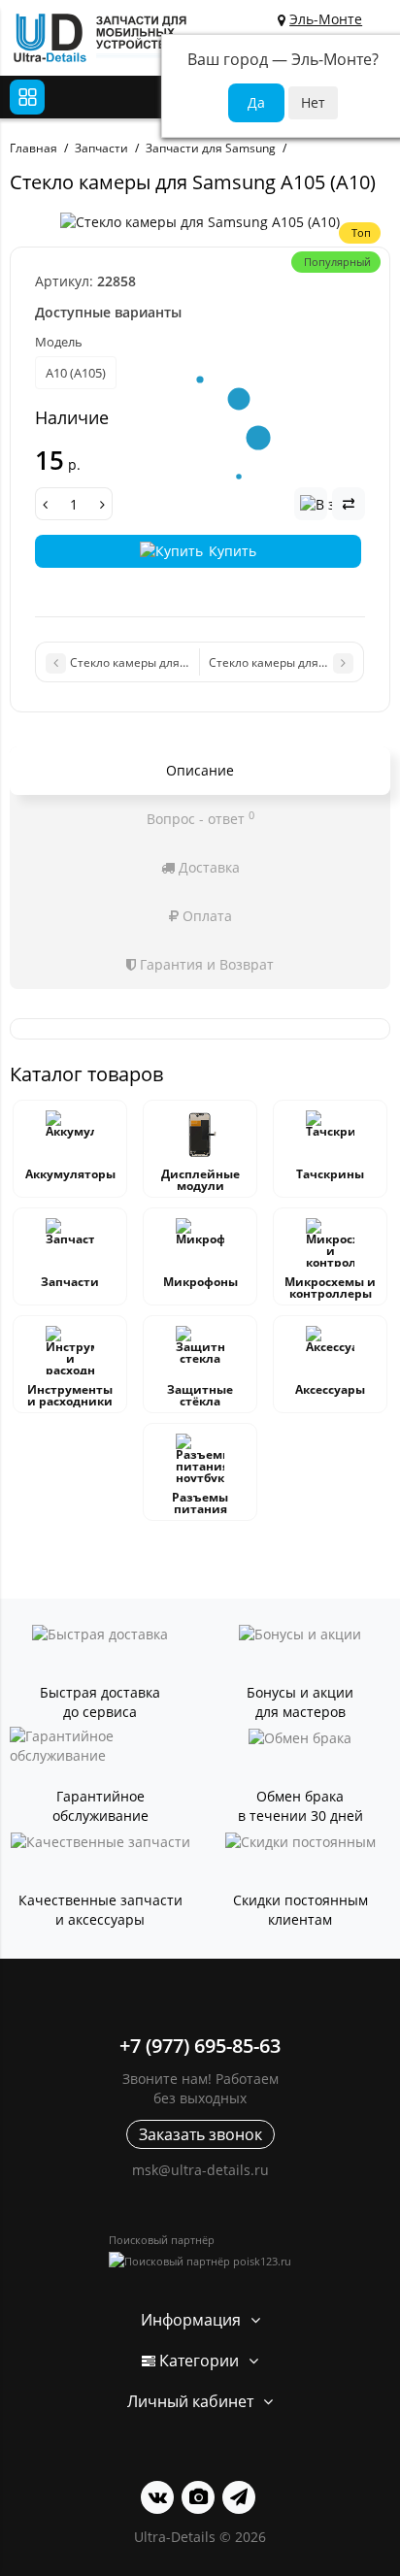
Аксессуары (330, 1389)
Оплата (205, 916)
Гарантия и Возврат (205, 964)
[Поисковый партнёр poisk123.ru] (200, 2261)
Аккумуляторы (70, 1174)
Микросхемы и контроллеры (330, 1288)
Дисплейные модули (200, 1180)
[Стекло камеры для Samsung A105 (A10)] (200, 222)
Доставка (207, 867)
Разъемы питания (200, 1503)
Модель (59, 342)
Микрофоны (200, 1282)
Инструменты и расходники (70, 1395)
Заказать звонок (200, 2134)
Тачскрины (330, 1174)
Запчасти (70, 1282)
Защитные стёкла (200, 1395)
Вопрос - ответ (200, 818)
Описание (200, 770)
